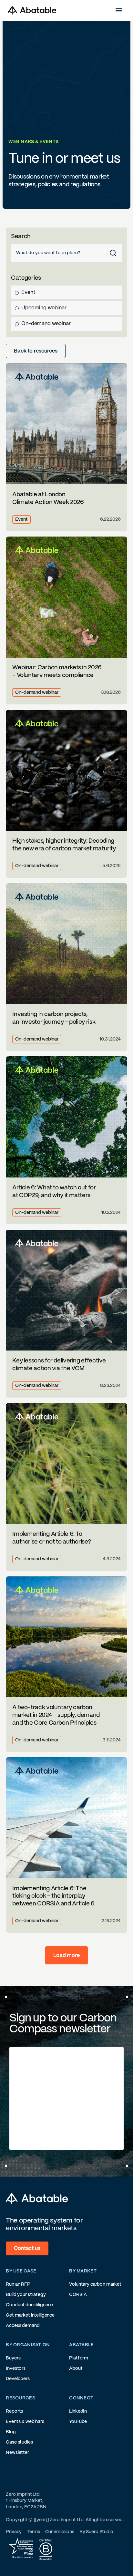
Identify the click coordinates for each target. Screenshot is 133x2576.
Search (21, 236)
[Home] (32, 10)
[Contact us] (27, 2249)
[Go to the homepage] (37, 2199)
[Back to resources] (36, 351)
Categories (26, 278)
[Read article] (66, 447)
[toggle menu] (118, 10)
